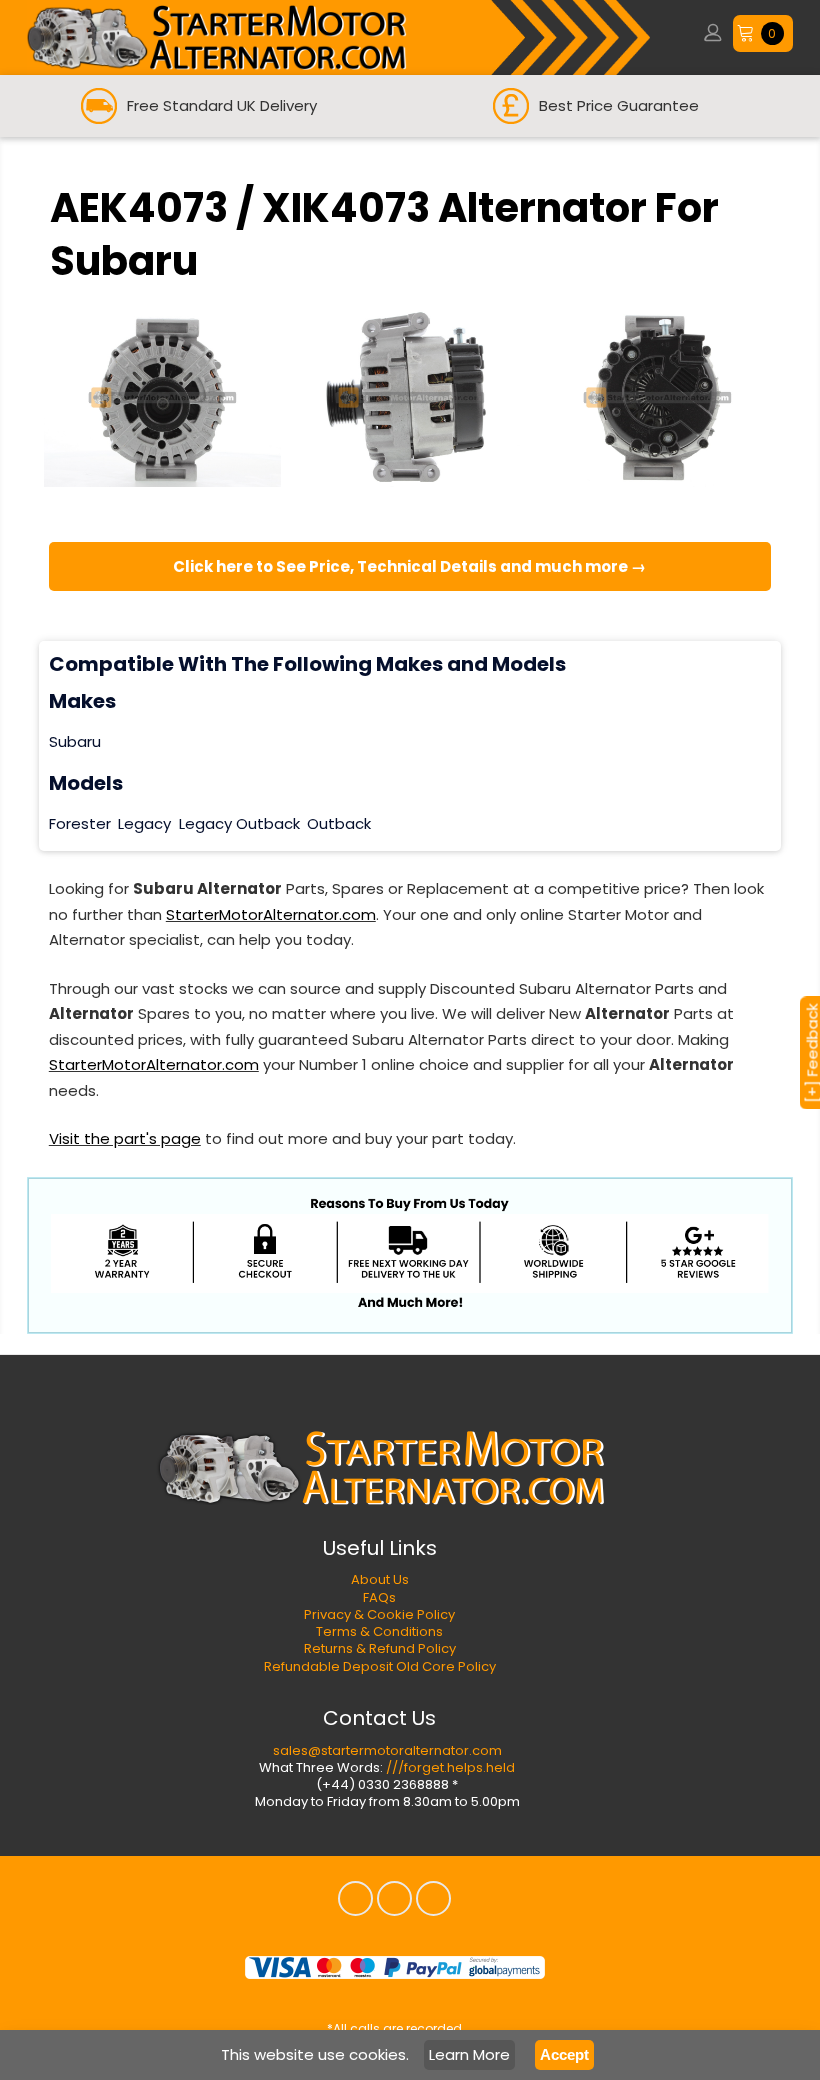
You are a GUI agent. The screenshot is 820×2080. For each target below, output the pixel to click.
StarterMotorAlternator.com (271, 914)
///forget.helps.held (450, 1767)
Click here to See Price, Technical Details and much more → (409, 566)
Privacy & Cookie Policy (379, 1614)
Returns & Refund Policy (380, 1648)
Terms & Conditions (379, 1631)
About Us (380, 1579)
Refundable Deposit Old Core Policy (380, 1666)
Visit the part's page (125, 1138)
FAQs (379, 1597)
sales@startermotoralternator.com (387, 1750)
